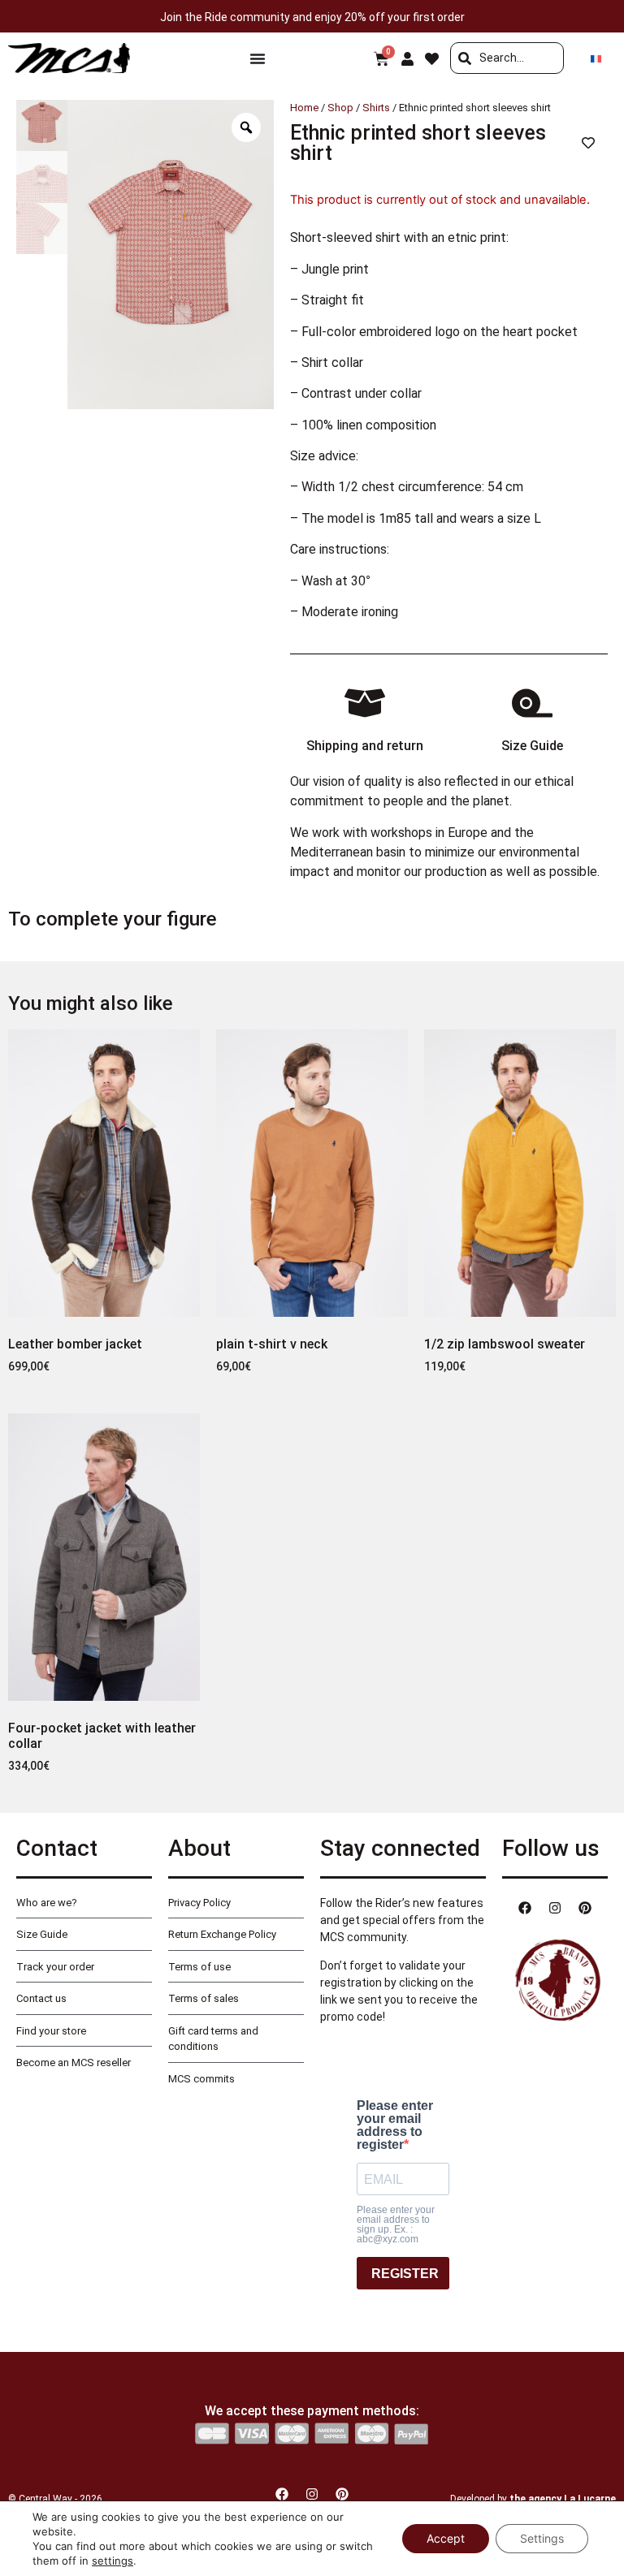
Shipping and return (365, 746)
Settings (542, 2538)
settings (113, 2561)
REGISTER (405, 2274)
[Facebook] (525, 1908)
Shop (340, 108)
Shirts (376, 108)
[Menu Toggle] (258, 58)
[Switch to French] (596, 58)
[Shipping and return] (365, 703)
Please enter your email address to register (395, 2125)
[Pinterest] (585, 1908)
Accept (446, 2538)
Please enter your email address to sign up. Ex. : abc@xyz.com (396, 2224)
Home (304, 108)
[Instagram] (555, 1908)
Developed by (533, 2499)
